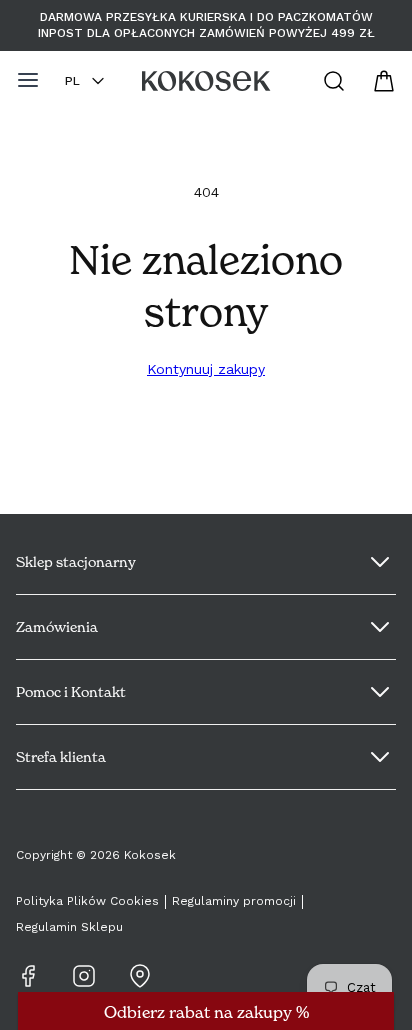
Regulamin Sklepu (69, 927)
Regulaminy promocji (234, 901)
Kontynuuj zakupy (206, 369)
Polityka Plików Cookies (87, 901)
